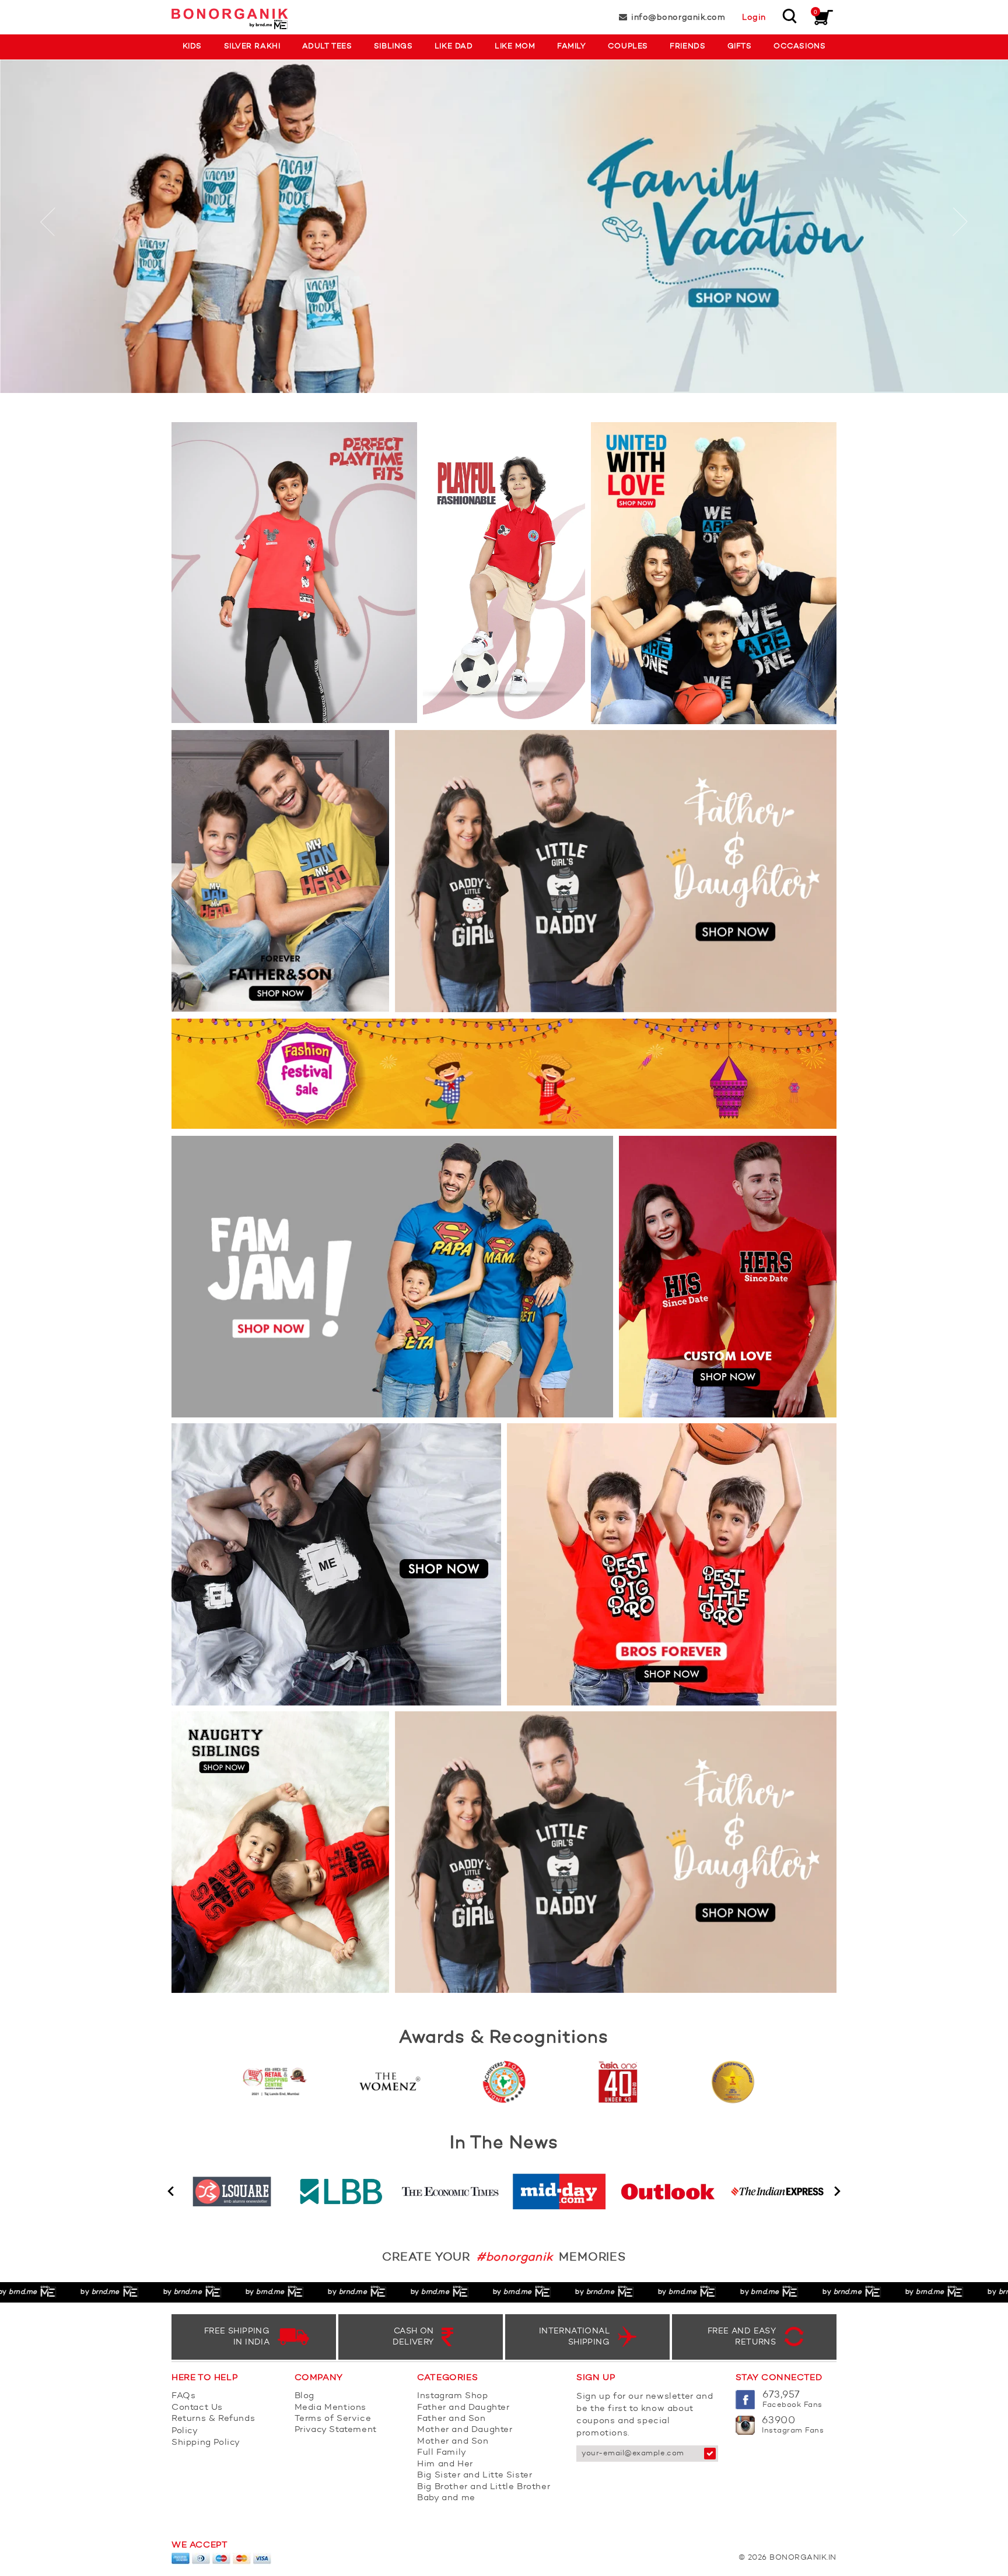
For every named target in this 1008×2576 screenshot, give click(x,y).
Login (754, 17)
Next (837, 2191)
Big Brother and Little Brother (484, 2487)
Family (571, 46)
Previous (171, 2191)
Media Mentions (330, 2408)
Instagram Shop (452, 2396)
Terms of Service (333, 2419)
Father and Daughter (463, 2408)
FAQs (183, 2396)
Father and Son (451, 2419)
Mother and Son (453, 2442)
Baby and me (446, 2498)
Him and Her (445, 2464)
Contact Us (197, 2408)
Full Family (442, 2453)
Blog (304, 2396)
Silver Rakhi (252, 46)
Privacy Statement (336, 2430)
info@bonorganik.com (678, 17)
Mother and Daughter (465, 2430)
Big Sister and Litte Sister (475, 2475)
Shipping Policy (206, 2443)
